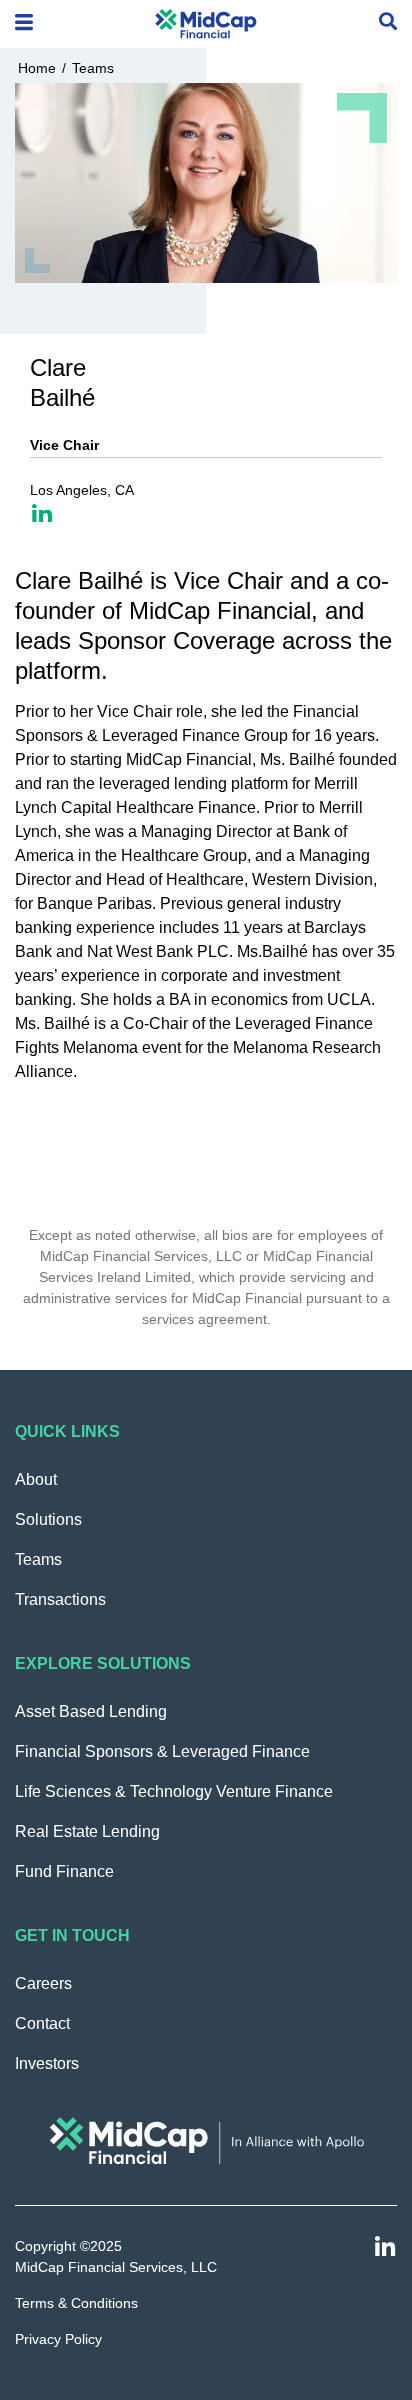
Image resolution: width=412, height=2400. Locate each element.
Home (37, 68)
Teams (93, 68)
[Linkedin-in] (385, 2247)
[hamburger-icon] (24, 24)
